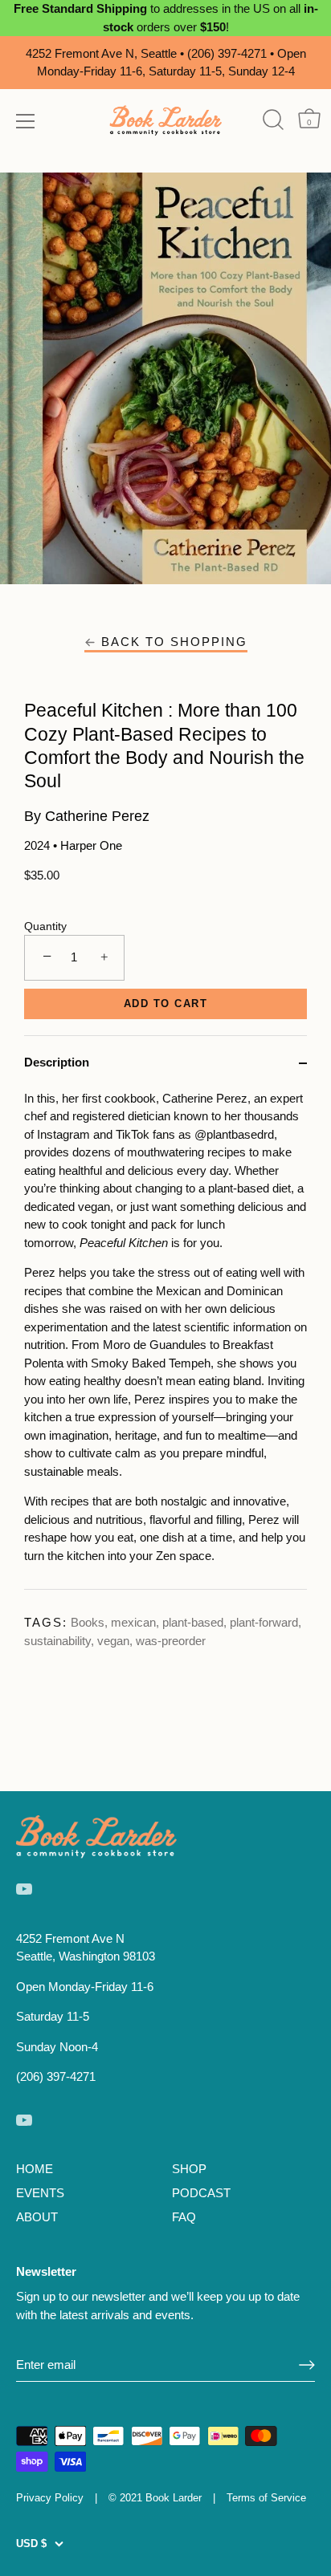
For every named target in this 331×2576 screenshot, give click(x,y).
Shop (189, 2169)
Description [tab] (57, 1062)
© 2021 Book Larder (155, 2498)
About (37, 2217)
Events (40, 2193)
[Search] (273, 120)
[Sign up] (307, 2365)
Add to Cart (166, 1004)
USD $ (31, 2543)
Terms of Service (266, 2498)
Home (35, 2169)
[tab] (165, 1340)
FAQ (184, 2217)
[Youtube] (24, 1888)
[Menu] (26, 121)
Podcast (201, 2193)
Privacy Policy (50, 2498)
